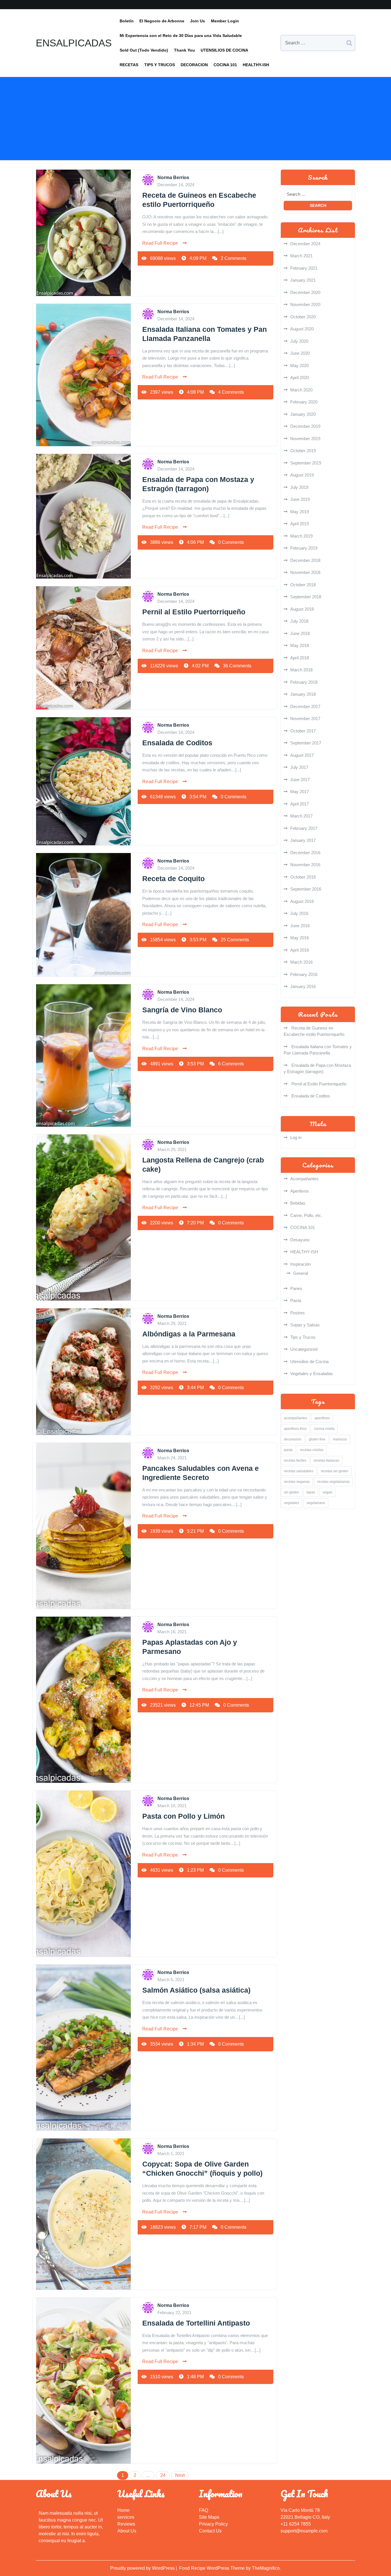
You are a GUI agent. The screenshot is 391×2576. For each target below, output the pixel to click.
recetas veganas (297, 1482)
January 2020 (303, 414)
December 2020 (305, 292)
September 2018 (306, 597)
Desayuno (300, 1240)
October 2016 (303, 877)
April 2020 (300, 378)
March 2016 (301, 962)
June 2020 (300, 353)
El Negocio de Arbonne (162, 21)
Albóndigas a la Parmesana (189, 1334)
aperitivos (322, 1418)
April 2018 (300, 658)
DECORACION (194, 65)
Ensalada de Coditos (177, 743)
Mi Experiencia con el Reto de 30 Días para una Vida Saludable (181, 36)
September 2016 (306, 889)
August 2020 (302, 329)
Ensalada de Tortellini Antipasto (196, 2323)
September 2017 (306, 743)
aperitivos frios (295, 1429)
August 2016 (302, 901)
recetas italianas (326, 1460)
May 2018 (300, 645)
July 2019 (299, 487)
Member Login (225, 21)
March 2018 (301, 670)
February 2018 (304, 682)
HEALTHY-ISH (256, 65)
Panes (296, 1288)
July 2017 (299, 767)
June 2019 (300, 499)
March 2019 (301, 536)
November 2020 (305, 304)
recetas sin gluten (335, 1471)
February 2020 (304, 402)
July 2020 (299, 341)
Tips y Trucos (303, 1337)
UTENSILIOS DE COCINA (224, 50)
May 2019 (300, 512)
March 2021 (301, 256)
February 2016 (304, 974)
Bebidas (298, 1203)
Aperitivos (300, 1191)
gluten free (317, 1439)
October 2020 (303, 317)
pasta (288, 1450)
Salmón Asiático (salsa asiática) (196, 1990)
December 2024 (305, 244)
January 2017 (303, 840)
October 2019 (303, 451)
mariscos (340, 1439)
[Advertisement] (195, 120)
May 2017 (300, 792)
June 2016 (300, 926)
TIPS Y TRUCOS (160, 65)
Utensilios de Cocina (309, 1361)
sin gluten (292, 1492)
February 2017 (304, 828)
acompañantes (296, 1418)
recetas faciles (295, 1460)
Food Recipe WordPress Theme (213, 2568)
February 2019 (304, 548)
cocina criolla (324, 1429)
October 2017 (303, 731)
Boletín (127, 21)
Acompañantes (304, 1179)
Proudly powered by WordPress (143, 2568)
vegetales (292, 1503)
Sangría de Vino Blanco (182, 1010)
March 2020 (301, 390)
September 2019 (306, 463)
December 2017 (305, 706)
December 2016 (305, 853)
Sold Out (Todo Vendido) (144, 50)
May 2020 (300, 365)
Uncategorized (304, 1349)
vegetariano (316, 1503)
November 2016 (305, 865)
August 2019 (302, 475)
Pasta (296, 1300)
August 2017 (302, 755)
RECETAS (129, 65)
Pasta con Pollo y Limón (183, 1816)
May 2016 (300, 938)
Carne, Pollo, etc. (306, 1215)
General (301, 1273)
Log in (296, 1137)
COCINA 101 (225, 65)
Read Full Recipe (160, 243)
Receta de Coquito (173, 879)
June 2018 (300, 633)
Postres (298, 1313)
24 (163, 2475)
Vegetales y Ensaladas (312, 1374)
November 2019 (305, 439)
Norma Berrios (173, 178)
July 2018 (299, 621)
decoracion (293, 1439)
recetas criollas (312, 1450)
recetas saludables (299, 1471)
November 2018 (305, 572)
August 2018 (302, 609)
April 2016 (300, 950)
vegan (327, 1492)
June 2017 (300, 780)
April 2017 (300, 804)
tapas (311, 1492)
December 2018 (305, 560)
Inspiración (300, 1264)
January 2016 (303, 986)
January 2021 (303, 280)
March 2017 (301, 816)
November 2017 (305, 719)
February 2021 (304, 268)
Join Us (198, 21)
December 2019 (305, 426)
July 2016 (299, 913)
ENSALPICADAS (74, 43)
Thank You (184, 50)
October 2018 (303, 585)
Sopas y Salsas (305, 1325)
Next (180, 2475)
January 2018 (303, 694)
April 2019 (300, 524)
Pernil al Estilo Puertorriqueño (194, 612)
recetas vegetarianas (333, 1482)
